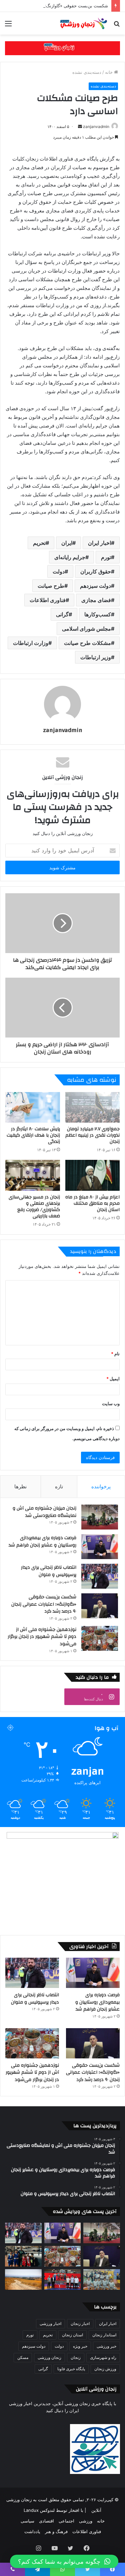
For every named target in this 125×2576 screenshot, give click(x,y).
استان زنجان (72, 2335)
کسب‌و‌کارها (98, 614)
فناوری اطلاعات (48, 600)
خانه (109, 72)
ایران (67, 543)
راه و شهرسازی (103, 2357)
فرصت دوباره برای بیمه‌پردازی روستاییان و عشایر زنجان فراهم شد (42, 1541)
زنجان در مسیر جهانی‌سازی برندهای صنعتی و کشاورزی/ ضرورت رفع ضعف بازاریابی (34, 1207)
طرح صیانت (51, 586)
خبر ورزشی (106, 2346)
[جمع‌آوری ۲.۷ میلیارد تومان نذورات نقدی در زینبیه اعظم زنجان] (93, 1107)
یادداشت (32, 2531)
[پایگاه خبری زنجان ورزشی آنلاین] (82, 23)
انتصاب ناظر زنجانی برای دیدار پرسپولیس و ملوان (49, 1571)
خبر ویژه (80, 2346)
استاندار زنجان (104, 2335)
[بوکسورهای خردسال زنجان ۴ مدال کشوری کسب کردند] (23, 2256)
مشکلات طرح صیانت (87, 643)
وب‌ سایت (111, 1404)
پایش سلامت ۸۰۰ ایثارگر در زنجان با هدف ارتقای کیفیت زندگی (33, 1135)
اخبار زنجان (80, 2324)
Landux (31, 2510)
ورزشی (86, 2521)
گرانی (62, 614)
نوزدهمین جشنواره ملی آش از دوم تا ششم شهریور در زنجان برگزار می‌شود (42, 1637)
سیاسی (27, 2521)
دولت (59, 571)
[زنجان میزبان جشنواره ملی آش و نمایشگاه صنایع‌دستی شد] (100, 1517)
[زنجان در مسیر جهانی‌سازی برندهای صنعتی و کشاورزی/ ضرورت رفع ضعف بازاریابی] (33, 1175)
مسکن (23, 2357)
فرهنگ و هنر (56, 2531)
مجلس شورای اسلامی (86, 629)
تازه (59, 1486)
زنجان (76, 2357)
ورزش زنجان (105, 2369)
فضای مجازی (96, 600)
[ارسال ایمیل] (80, 126)
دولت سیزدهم (95, 586)
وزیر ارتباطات (96, 657)
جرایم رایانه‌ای (70, 557)
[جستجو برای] (117, 26)
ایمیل (113, 1379)
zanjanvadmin (96, 126)
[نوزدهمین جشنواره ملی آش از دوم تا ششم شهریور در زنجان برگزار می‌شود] (100, 1638)
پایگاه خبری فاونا (71, 2369)
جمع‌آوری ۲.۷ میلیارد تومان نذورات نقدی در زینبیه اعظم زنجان (92, 1135)
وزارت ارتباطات (31, 643)
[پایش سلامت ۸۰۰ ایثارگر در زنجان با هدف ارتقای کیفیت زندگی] (33, 1107)
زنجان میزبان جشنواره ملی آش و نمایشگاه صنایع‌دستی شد (44, 1512)
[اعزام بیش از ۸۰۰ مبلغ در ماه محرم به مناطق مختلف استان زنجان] (93, 1175)
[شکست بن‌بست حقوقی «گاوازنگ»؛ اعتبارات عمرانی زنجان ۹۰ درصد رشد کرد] (100, 1606)
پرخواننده (101, 1486)
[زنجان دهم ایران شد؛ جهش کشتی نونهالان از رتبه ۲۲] (63, 2279)
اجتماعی (66, 2521)
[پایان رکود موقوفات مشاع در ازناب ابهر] (23, 2279)
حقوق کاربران (96, 571)
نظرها (20, 1486)
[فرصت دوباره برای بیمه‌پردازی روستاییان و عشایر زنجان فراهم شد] (100, 1547)
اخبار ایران (99, 543)
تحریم (39, 543)
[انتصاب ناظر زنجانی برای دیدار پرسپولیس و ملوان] (100, 1576)
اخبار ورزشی (50, 2324)
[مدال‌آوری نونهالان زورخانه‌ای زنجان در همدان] (102, 2279)
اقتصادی (46, 2521)
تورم (106, 557)
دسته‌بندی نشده (87, 72)
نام (115, 1354)
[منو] (8, 26)
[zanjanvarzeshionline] (62, 48)
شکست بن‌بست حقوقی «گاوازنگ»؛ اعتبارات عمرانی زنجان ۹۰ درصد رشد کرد (44, 1604)
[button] (64, 2561)
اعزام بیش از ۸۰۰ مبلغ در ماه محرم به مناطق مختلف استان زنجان (92, 1203)
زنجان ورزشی (49, 2357)
